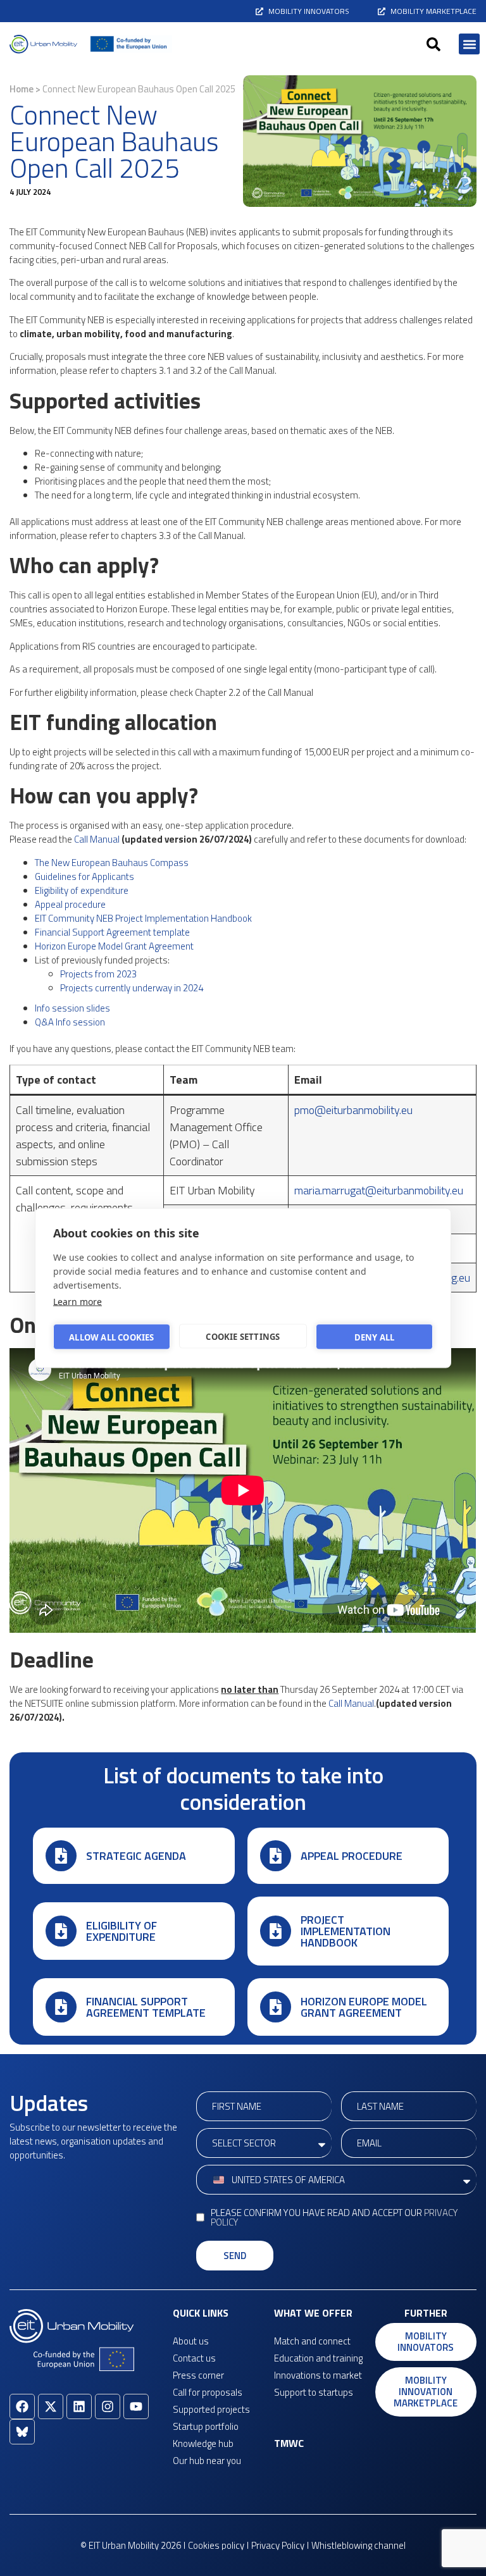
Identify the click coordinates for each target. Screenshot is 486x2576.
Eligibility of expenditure (82, 890)
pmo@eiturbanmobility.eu (353, 1110)
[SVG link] (43, 44)
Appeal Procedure (352, 1856)
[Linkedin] (79, 2406)
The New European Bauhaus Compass (112, 863)
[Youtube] (136, 2406)
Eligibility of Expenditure (121, 1931)
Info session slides (72, 1008)
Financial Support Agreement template (112, 932)
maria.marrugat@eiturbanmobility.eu (379, 1190)
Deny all (375, 1337)
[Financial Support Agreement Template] (61, 2007)
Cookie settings (243, 1336)
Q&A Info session (70, 1022)
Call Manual (97, 839)
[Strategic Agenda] (61, 1856)
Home (22, 89)
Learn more (78, 1302)
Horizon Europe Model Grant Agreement (114, 946)
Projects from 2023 (98, 974)
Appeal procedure (70, 904)
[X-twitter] (51, 2406)
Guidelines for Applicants (84, 876)
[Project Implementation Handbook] (276, 1931)
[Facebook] (22, 2406)
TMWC (289, 2443)
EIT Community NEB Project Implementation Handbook (143, 918)
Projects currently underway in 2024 (132, 988)
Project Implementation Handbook (346, 1931)
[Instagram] (108, 2406)
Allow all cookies (111, 1337)
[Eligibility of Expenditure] (61, 1931)
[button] (433, 44)
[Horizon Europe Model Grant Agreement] (276, 2007)
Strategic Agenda (136, 1856)
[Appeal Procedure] (276, 1856)
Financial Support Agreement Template (146, 2007)
